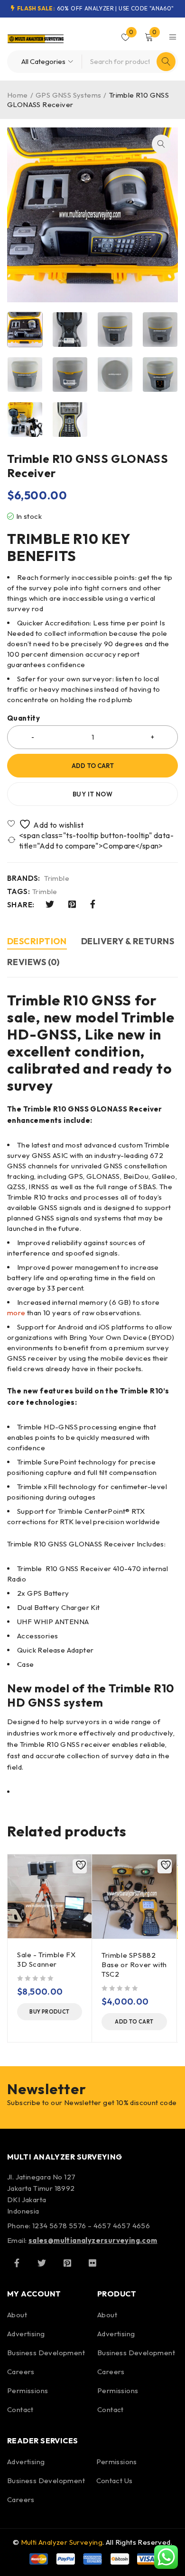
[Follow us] (42, 2263)
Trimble (57, 878)
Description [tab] (37, 941)
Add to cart (93, 766)
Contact (20, 2409)
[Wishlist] (46, 824)
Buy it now (92, 794)
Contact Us (115, 2481)
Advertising (26, 2334)
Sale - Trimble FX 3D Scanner (46, 1959)
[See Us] (67, 2263)
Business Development (46, 2353)
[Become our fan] (17, 2263)
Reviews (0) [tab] (33, 962)
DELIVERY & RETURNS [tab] (128, 941)
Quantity (23, 718)
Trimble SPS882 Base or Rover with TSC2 (134, 1965)
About (17, 2315)
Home (18, 95)
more (16, 1313)
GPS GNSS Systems (68, 95)
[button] (161, 144)
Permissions (28, 2391)
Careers (21, 2372)
